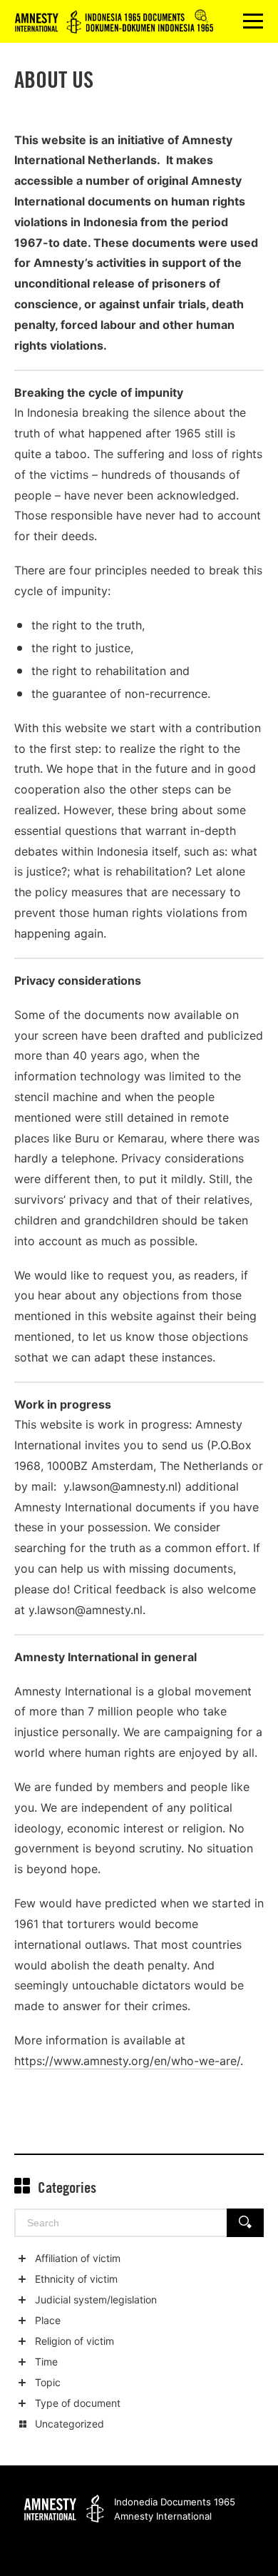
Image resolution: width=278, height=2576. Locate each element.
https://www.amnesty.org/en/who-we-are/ (127, 2061)
